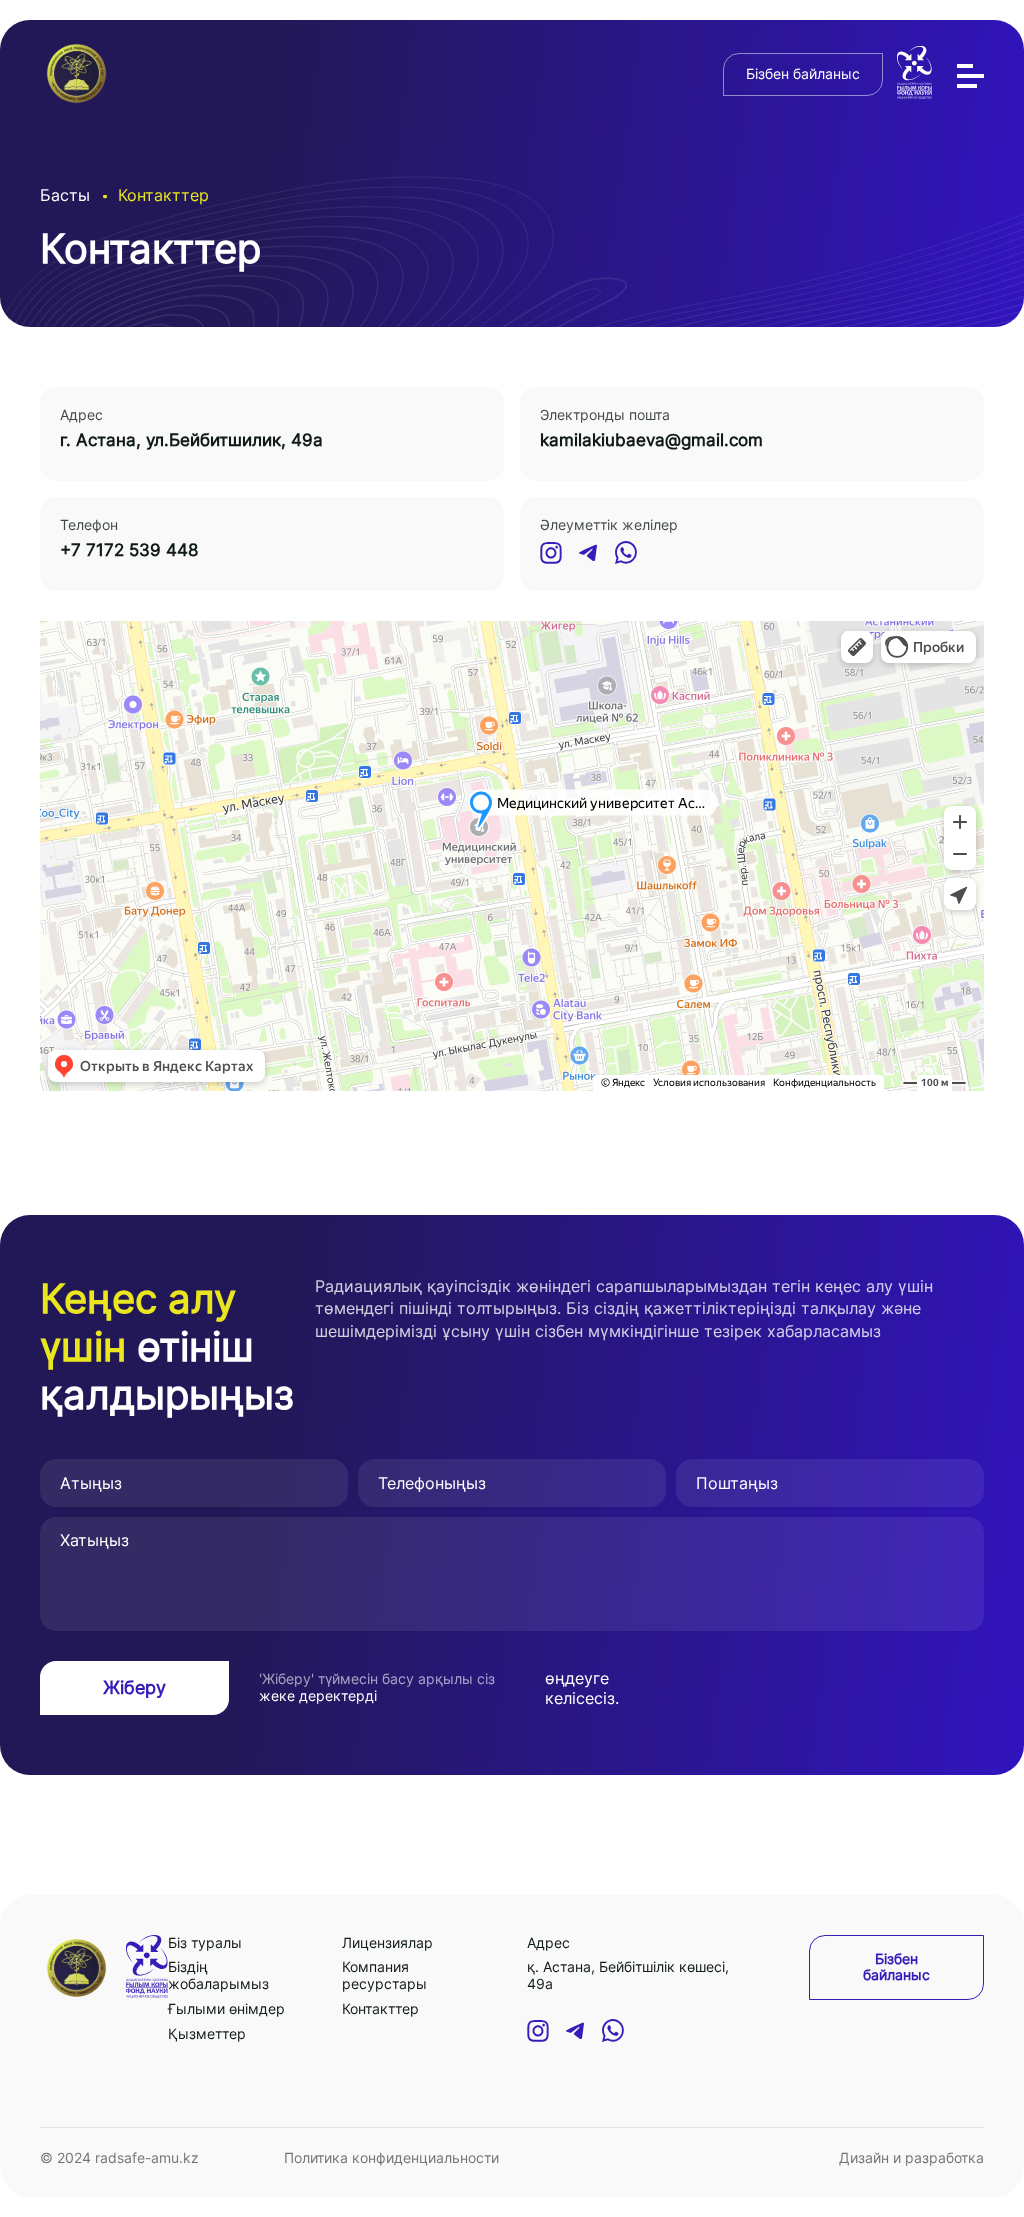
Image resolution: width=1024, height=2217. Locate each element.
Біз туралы (205, 1942)
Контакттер (380, 2008)
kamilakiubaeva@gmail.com (651, 440)
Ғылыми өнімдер (226, 2008)
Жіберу (134, 1687)
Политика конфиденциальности (391, 2158)
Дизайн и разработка (911, 2158)
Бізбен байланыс (803, 73)
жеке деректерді (318, 1695)
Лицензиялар (387, 1942)
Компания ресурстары (384, 1975)
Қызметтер (207, 2033)
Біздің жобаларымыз (218, 1975)
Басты (65, 195)
